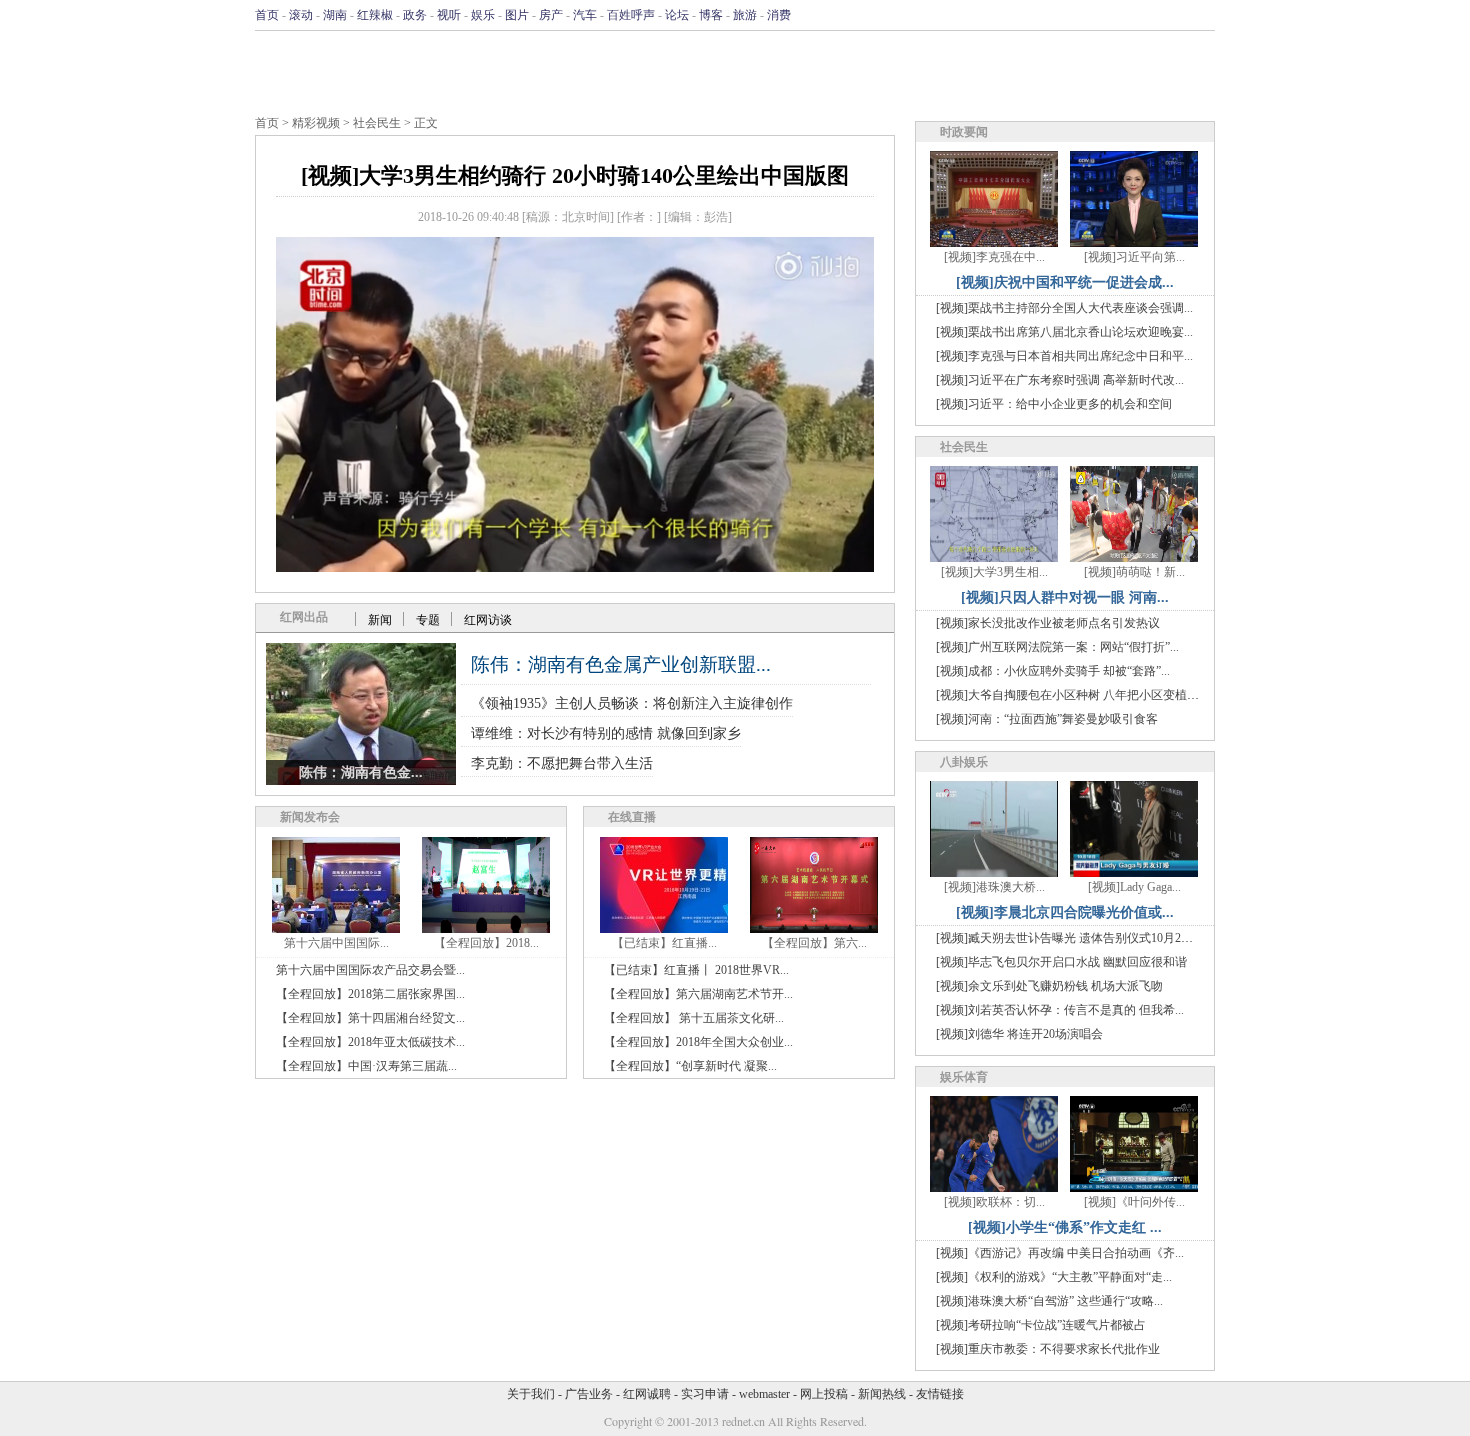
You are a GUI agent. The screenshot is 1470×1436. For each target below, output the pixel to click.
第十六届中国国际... (336, 943)
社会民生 (377, 123)
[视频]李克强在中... (994, 257)
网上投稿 (824, 1394)
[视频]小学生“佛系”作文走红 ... (1065, 1227)
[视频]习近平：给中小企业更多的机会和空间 (1054, 404)
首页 (267, 15)
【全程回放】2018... (486, 943)
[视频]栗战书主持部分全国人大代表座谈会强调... (1064, 308)
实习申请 (705, 1394)
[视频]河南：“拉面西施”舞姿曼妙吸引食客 (1047, 719)
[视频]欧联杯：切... (994, 1202)
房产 (551, 15)
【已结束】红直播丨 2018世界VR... (696, 970)
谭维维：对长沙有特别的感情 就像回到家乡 (606, 733)
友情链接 (940, 1394)
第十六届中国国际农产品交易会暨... (370, 970)
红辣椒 (375, 15)
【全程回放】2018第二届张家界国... (370, 994)
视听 (449, 15)
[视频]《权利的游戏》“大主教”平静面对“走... (1054, 1277)
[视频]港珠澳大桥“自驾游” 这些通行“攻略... (1049, 1301)
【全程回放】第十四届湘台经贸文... (370, 1018)
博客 (711, 15)
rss (1202, 15)
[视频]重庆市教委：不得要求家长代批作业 (1048, 1349)
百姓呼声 (631, 15)
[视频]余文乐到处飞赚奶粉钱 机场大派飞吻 (1049, 986)
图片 (517, 15)
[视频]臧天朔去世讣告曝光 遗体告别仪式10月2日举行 (1076, 938)
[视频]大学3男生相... (994, 572)
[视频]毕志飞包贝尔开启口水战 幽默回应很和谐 (1061, 962)
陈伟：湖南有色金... (361, 772)
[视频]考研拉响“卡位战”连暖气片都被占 (1041, 1325)
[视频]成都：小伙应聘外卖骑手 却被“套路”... (1053, 671)
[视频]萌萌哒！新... (1134, 572)
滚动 (301, 15)
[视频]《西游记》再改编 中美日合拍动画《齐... (1060, 1253)
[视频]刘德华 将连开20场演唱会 (1019, 1034)
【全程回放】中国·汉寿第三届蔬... (366, 1066)
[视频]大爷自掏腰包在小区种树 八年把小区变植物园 (1073, 695)
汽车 (585, 15)
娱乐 (483, 15)
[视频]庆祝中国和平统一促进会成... (1065, 282)
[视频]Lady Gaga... (1134, 887)
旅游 (745, 15)
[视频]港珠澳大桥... (994, 887)
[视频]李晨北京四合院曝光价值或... (1065, 912)
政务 (415, 15)
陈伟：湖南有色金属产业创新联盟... (621, 664)
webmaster (764, 1394)
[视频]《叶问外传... (1134, 1202)
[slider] (575, 535)
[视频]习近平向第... (1134, 257)
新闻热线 (882, 1394)
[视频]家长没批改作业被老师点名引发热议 (1048, 623)
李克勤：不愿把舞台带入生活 (562, 763)
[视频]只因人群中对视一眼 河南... (1065, 597)
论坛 (677, 15)
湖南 (335, 15)
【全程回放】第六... (814, 943)
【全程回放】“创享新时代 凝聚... (690, 1066)
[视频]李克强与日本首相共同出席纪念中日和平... (1064, 356)
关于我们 (531, 1394)
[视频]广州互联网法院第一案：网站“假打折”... (1057, 647)
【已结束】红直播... (664, 943)
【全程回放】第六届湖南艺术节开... (698, 994)
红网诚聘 (647, 1394)
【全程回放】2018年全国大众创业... (698, 1042)
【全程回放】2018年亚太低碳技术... (370, 1042)
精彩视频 (316, 123)
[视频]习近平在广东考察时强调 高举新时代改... (1060, 380)
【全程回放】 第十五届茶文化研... (694, 1018)
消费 (779, 15)
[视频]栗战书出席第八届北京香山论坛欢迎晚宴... (1064, 332)
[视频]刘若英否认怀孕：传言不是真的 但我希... (1060, 1010)
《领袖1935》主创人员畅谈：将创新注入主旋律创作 (632, 703)
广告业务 (589, 1394)
